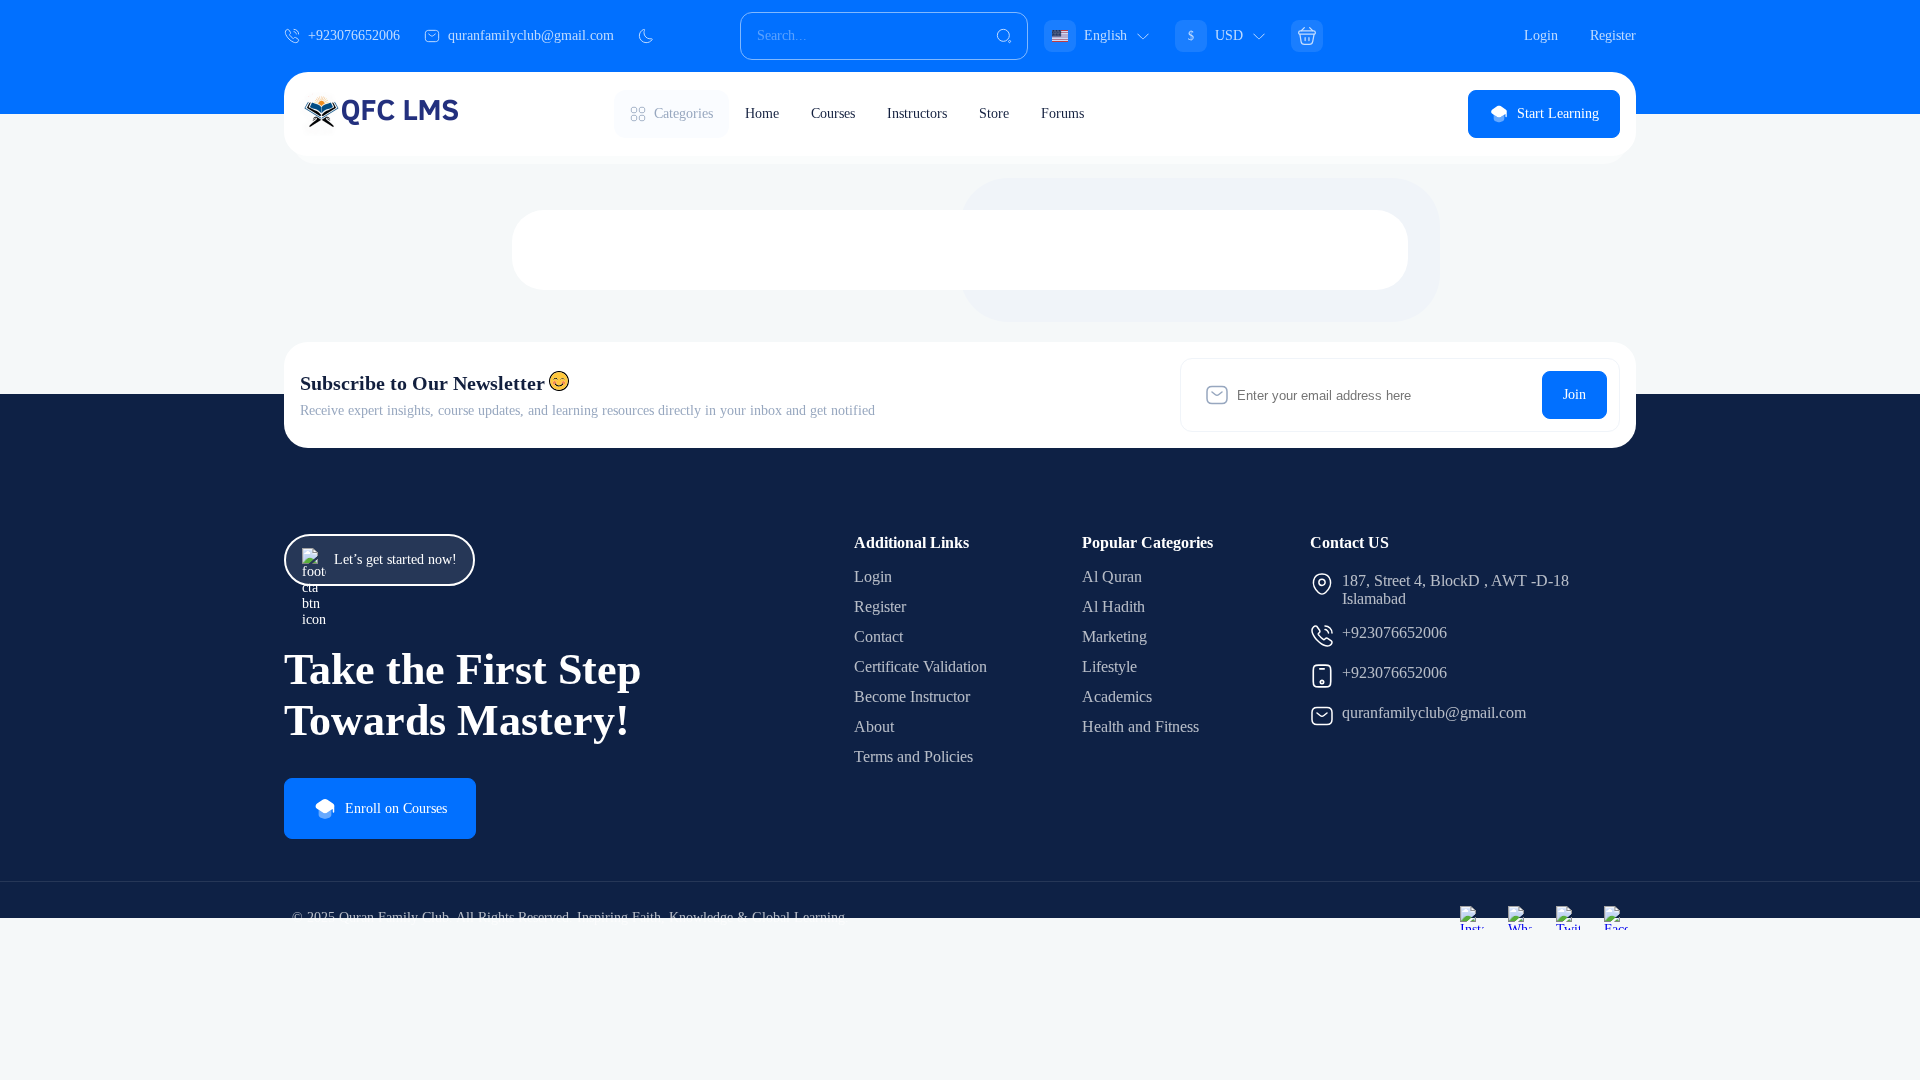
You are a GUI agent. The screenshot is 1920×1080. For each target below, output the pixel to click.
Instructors (917, 113)
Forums (1062, 113)
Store (994, 113)
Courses (833, 113)
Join (1574, 394)
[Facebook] (1616, 918)
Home (762, 113)
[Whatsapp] (1520, 918)
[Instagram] (1472, 918)
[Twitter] (1568, 918)
